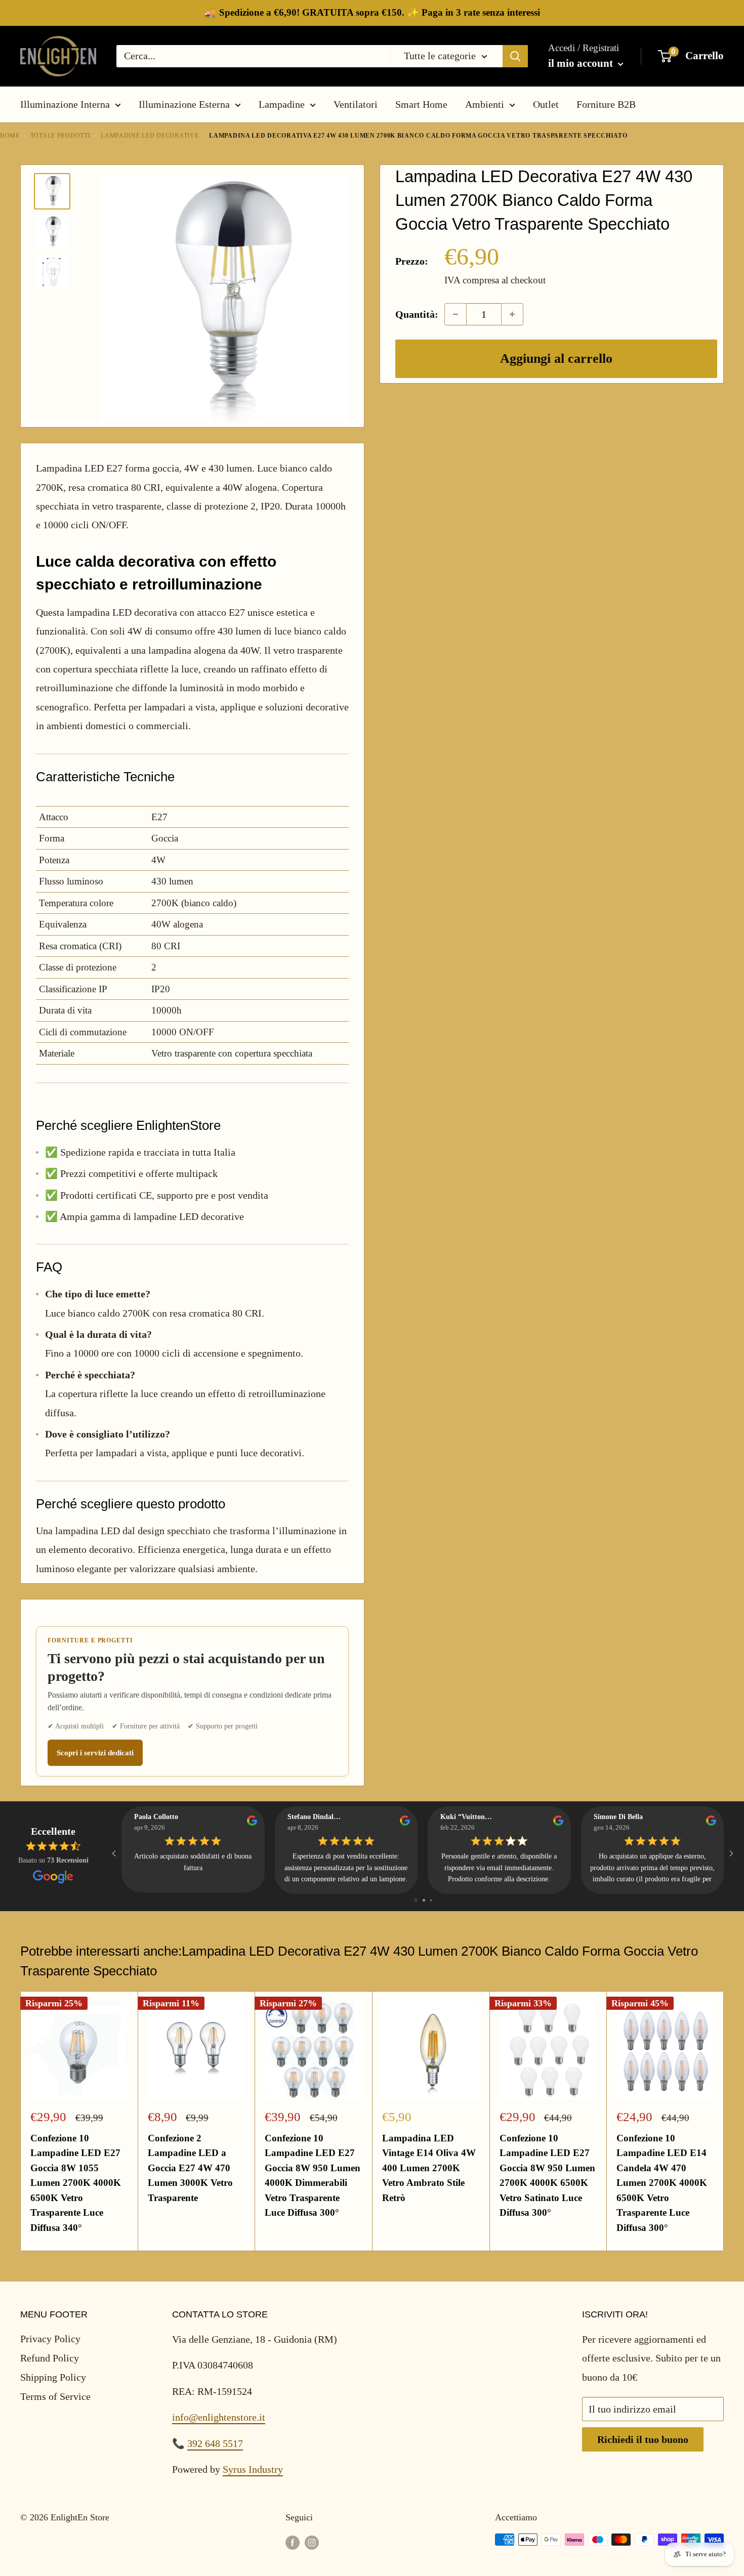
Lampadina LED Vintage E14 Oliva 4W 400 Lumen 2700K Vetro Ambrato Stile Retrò (429, 2168)
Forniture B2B (606, 104)
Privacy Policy (50, 2339)
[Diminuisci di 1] (456, 314)
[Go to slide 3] (431, 1900)
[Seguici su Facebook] (293, 2542)
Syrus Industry (253, 2469)
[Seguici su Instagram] (312, 2542)
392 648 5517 (215, 2443)
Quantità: (417, 314)
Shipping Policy (53, 2377)
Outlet (546, 104)
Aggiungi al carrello (556, 358)
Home (10, 136)
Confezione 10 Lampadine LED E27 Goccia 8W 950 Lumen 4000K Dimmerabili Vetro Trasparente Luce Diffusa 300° (313, 2175)
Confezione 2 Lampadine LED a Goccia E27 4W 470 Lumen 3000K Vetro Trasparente (190, 2168)
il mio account (582, 63)
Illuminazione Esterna (184, 104)
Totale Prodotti (60, 136)
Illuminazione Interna (65, 104)
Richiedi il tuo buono (643, 2439)
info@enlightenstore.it (219, 2417)
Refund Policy (50, 2358)
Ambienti (485, 104)
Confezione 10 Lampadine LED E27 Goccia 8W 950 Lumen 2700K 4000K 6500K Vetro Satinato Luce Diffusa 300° (547, 2175)
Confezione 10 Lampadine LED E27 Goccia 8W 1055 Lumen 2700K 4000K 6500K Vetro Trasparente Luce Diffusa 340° (76, 2183)
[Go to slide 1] (416, 1900)
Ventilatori (356, 104)
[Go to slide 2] (424, 1900)
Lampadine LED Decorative (150, 136)
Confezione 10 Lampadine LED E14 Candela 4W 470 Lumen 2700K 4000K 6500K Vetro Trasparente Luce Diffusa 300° (662, 2183)
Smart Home (421, 104)
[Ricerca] (515, 56)
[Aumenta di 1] (512, 314)
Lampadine (282, 104)
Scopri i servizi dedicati (95, 1753)
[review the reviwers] (252, 1823)
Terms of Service (55, 2396)
